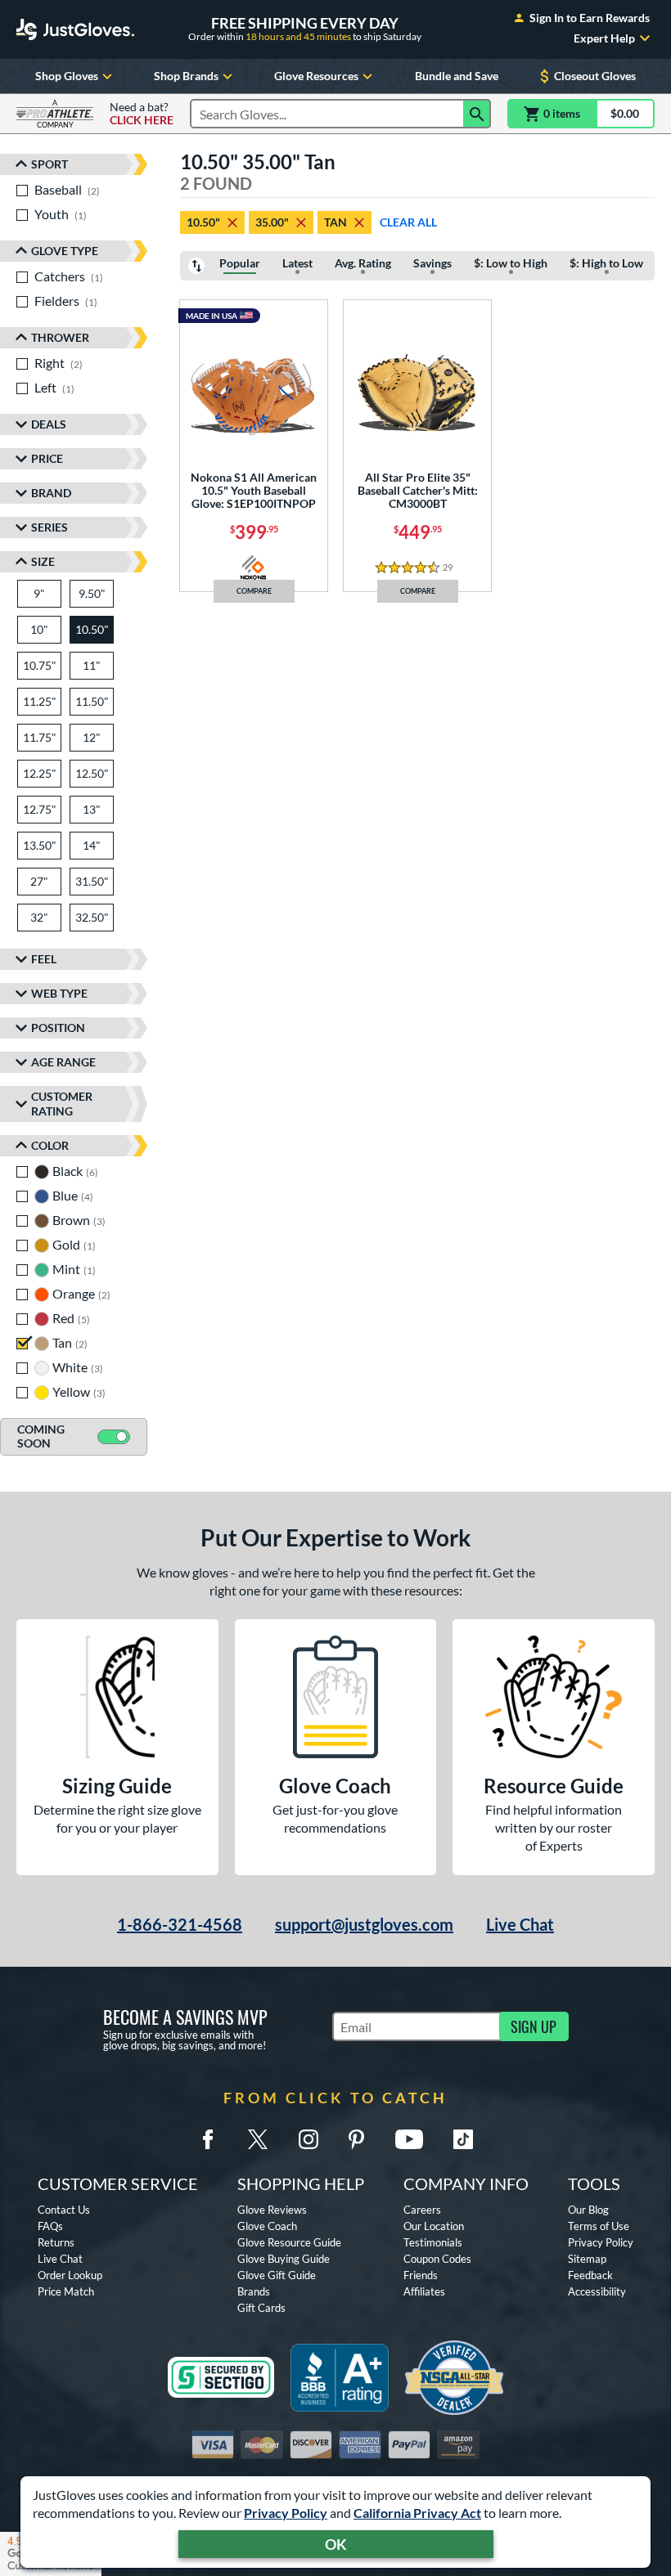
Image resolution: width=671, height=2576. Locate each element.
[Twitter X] (258, 2139)
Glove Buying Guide (284, 2259)
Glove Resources (316, 76)
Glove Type (65, 251)
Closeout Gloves (595, 76)
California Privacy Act (417, 2513)
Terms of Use (599, 2226)
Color (50, 1145)
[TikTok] (463, 2139)
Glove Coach (267, 2226)
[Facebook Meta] (208, 2139)
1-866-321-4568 (180, 1924)
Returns (56, 2242)
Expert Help (604, 38)
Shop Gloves (67, 76)
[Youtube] (409, 2139)
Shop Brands (186, 76)
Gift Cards (261, 2308)
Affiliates (424, 2291)
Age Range (63, 1062)
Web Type (59, 993)
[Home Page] (75, 29)
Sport (50, 164)
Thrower (60, 337)
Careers (422, 2210)
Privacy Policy (286, 2513)
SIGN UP (534, 2026)
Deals (49, 424)
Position (58, 1028)
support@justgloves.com (364, 1924)
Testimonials (433, 2242)
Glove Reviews (272, 2210)
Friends (421, 2275)
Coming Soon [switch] (41, 1436)
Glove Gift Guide (277, 2275)
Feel (44, 959)
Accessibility (597, 2291)
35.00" (272, 222)
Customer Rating (62, 1104)
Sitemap (587, 2259)
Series (50, 527)
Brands (254, 2291)
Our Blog (588, 2210)
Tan (335, 222)
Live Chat (520, 1924)
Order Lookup (70, 2275)
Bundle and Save (457, 76)
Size (43, 561)
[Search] (477, 114)
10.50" (203, 222)
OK (336, 2544)
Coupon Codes (437, 2259)
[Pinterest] (356, 2139)
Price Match (66, 2291)
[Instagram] (308, 2139)
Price (47, 458)
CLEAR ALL (408, 222)
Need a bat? (142, 114)
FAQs (50, 2226)
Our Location (434, 2226)
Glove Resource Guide (289, 2242)
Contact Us (64, 2210)
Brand (51, 493)
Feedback (590, 2275)
